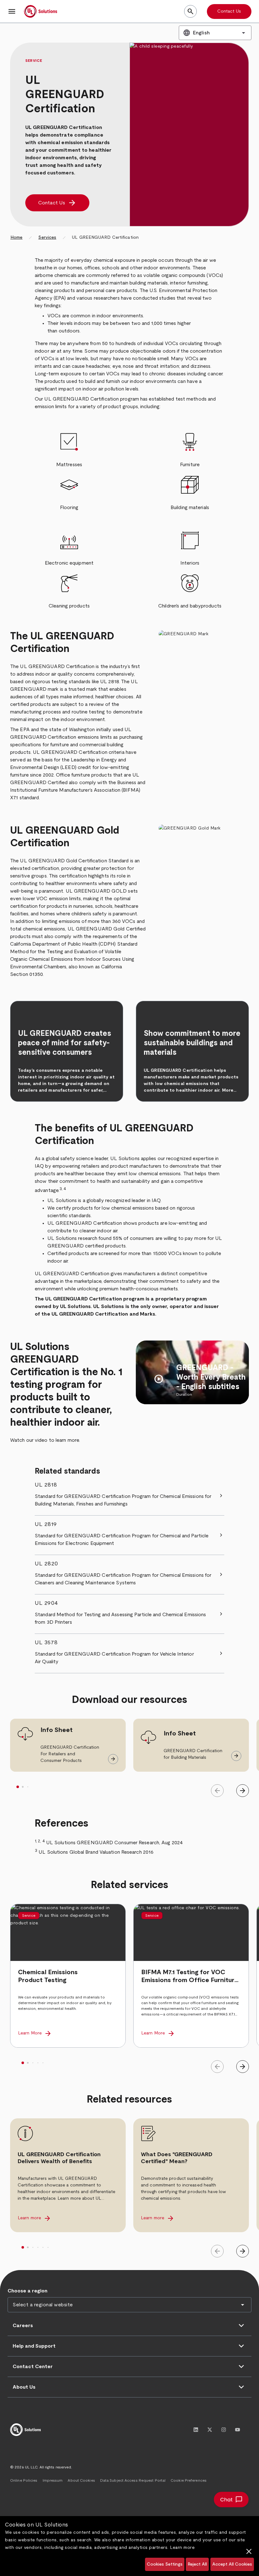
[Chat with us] (231, 2500)
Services (47, 238)
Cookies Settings (165, 2564)
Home (16, 238)
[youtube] (238, 2430)
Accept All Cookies (232, 2564)
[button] (12, 11)
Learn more (182, 2548)
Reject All (197, 2564)
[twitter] (210, 2430)
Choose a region (27, 2291)
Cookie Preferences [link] (189, 2480)
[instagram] (224, 2430)
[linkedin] (196, 2430)
